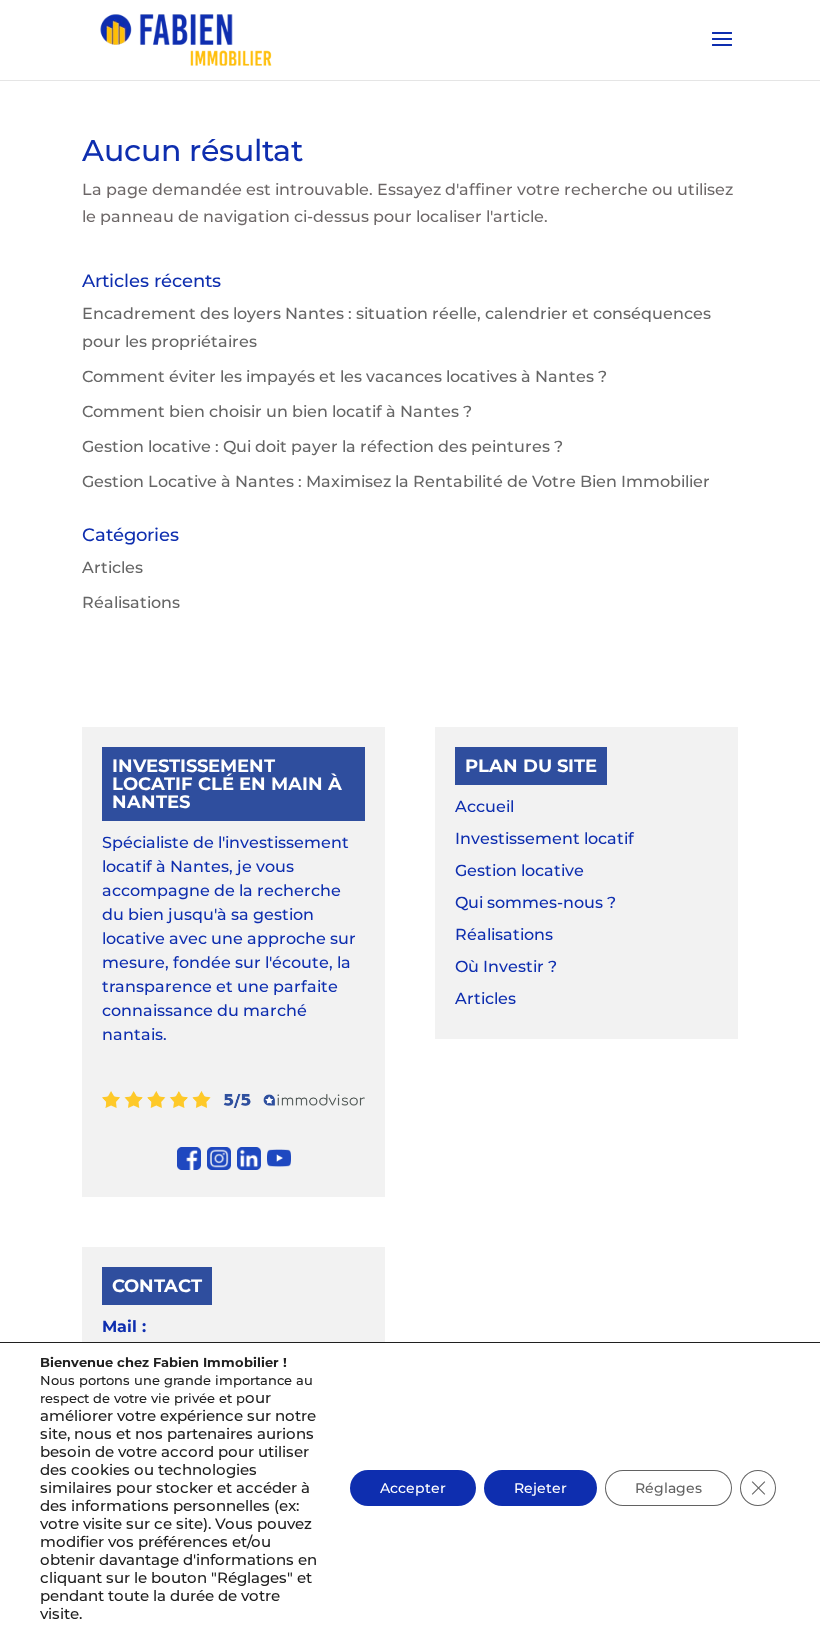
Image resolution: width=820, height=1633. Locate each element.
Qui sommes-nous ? (535, 902)
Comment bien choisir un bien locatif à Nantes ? (277, 411)
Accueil (484, 806)
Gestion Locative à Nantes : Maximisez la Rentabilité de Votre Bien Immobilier (396, 481)
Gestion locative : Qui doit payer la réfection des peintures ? (322, 446)
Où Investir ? (506, 966)
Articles (112, 567)
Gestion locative (519, 870)
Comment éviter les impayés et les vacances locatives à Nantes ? (344, 376)
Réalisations (131, 602)
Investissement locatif (544, 838)
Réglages (668, 1488)
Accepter (413, 1488)
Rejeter (540, 1488)
